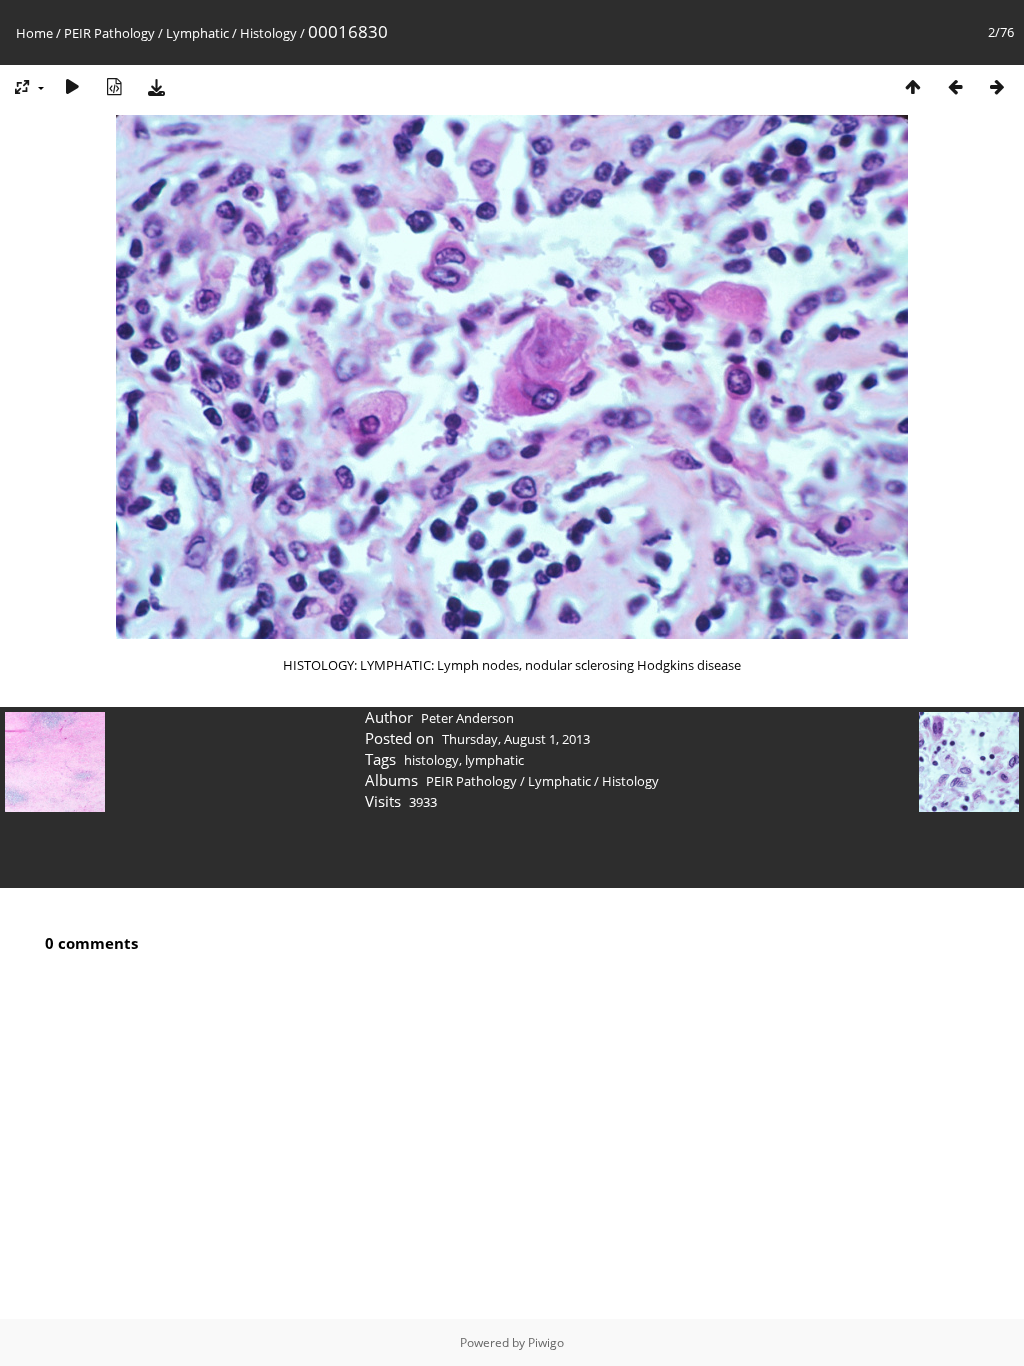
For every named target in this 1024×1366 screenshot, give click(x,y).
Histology (268, 33)
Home (34, 33)
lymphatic (494, 760)
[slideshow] (72, 86)
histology (431, 760)
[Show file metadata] (114, 86)
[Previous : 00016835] (955, 86)
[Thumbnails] (913, 86)
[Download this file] (156, 86)
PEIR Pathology (109, 33)
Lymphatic (197, 33)
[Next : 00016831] (997, 86)
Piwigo (546, 1342)
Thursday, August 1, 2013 (516, 739)
